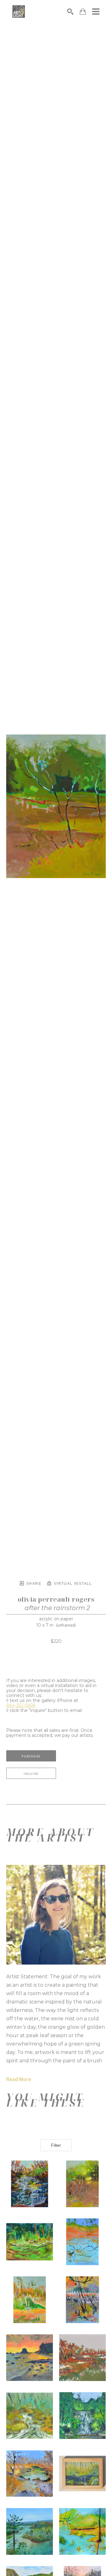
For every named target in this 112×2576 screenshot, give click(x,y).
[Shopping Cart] (83, 12)
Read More (19, 2079)
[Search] (70, 12)
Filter (56, 2145)
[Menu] (96, 12)
